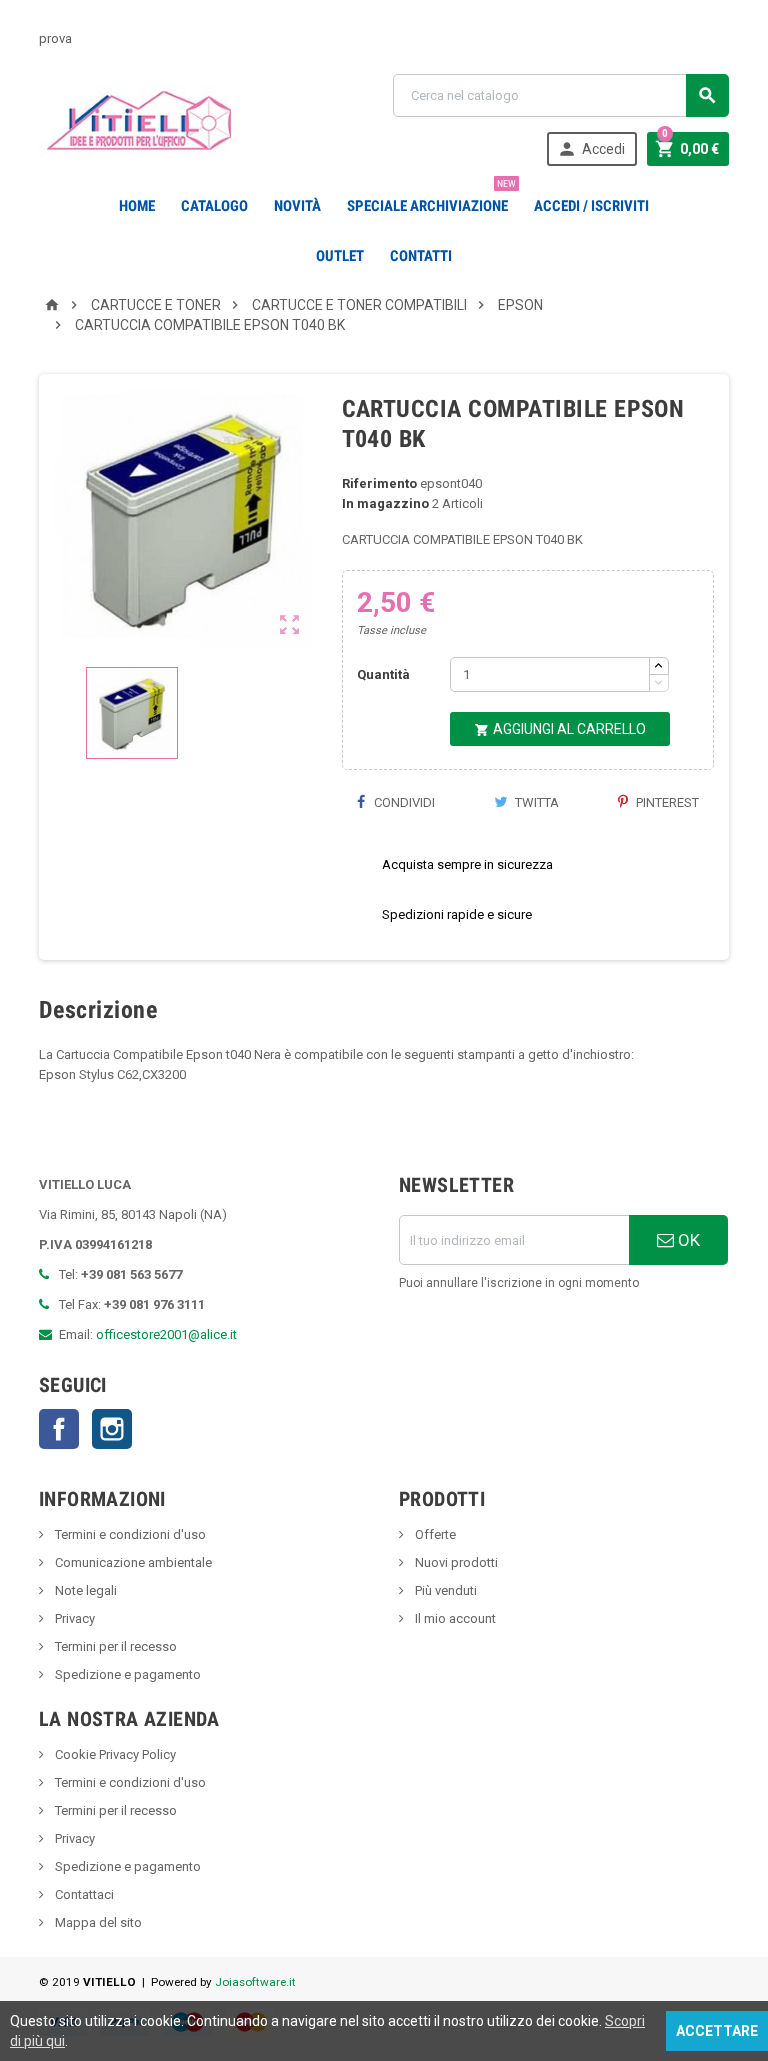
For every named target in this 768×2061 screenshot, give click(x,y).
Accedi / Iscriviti (591, 206)
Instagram (112, 1429)
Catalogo (214, 206)
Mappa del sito (97, 1922)
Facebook (59, 1429)
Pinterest (666, 802)
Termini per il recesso (114, 1646)
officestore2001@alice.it (166, 1334)
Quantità (383, 674)
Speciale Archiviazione (431, 198)
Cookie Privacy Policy (114, 1754)
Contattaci (83, 1894)
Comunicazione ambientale (132, 1562)
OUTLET (340, 256)
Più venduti (444, 1590)
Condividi (403, 802)
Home (137, 206)
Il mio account (454, 1618)
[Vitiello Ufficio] (139, 119)
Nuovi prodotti (455, 1562)
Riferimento (379, 483)
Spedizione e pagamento (126, 1674)
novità (297, 206)
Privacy (73, 1618)
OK (687, 1240)
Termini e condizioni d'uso (129, 1534)
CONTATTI (421, 256)
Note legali (84, 1590)
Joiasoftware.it (255, 1982)
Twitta (535, 802)
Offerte (434, 1534)
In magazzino (385, 503)
